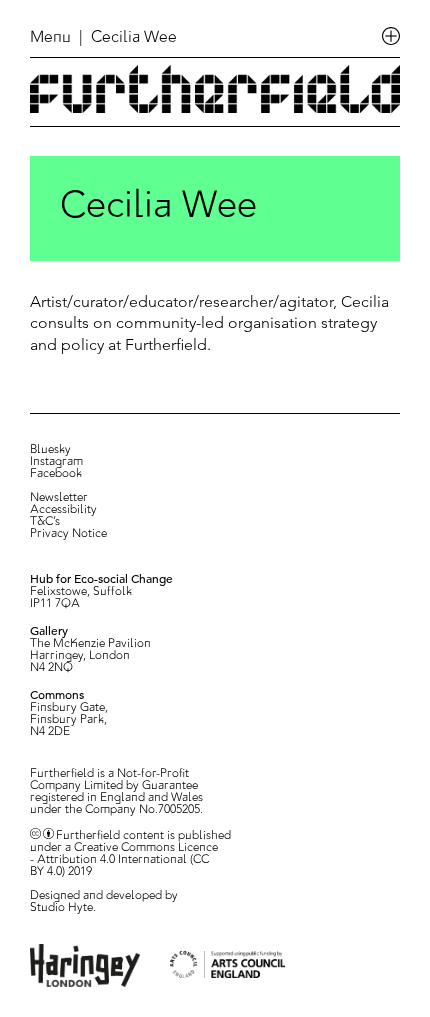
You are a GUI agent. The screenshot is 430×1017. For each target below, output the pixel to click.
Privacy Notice (68, 534)
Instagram (56, 462)
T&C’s (45, 522)
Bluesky (50, 450)
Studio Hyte (61, 908)
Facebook (56, 474)
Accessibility (63, 510)
